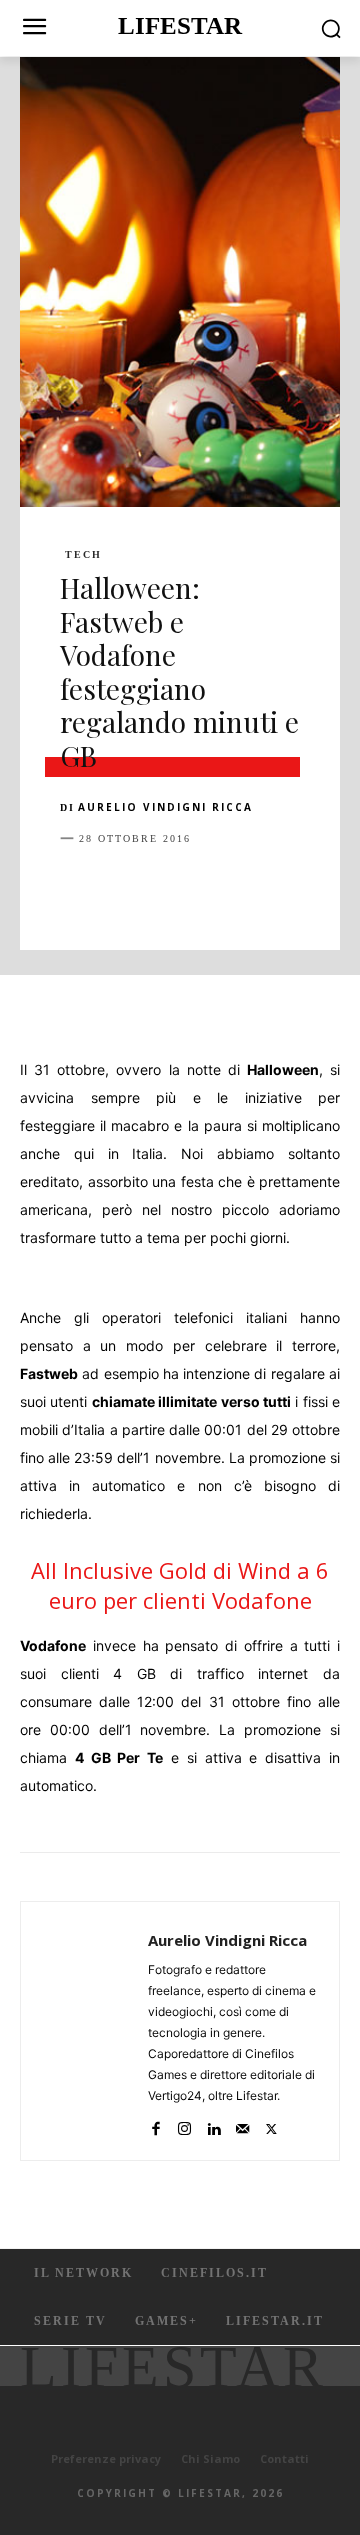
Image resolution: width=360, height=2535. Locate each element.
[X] (126, 888)
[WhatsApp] (218, 888)
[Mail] (242, 2124)
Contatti (284, 2458)
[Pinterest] (172, 888)
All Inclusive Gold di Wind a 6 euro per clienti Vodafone (180, 1585)
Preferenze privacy (106, 2458)
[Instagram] (184, 2124)
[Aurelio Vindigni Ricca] (90, 2031)
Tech (83, 555)
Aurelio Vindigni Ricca (165, 807)
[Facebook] (80, 888)
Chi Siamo (210, 2458)
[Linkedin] (264, 888)
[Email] (310, 888)
